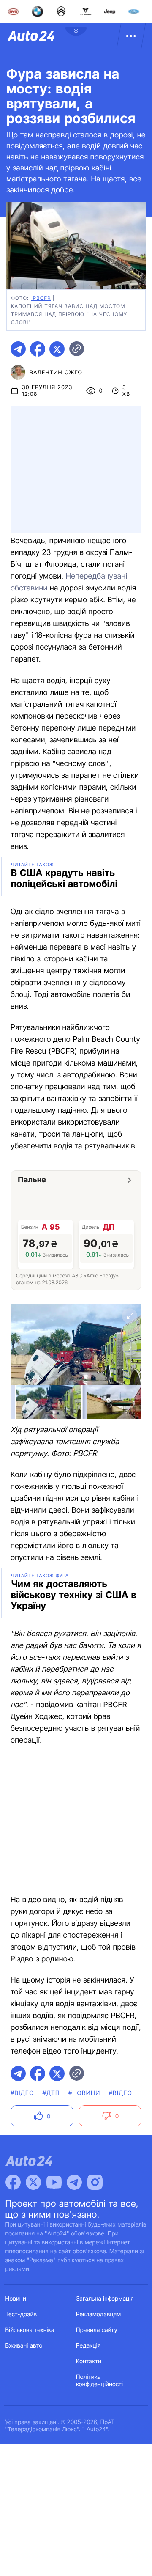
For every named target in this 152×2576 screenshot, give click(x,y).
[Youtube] (54, 2182)
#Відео (22, 2093)
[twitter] (57, 349)
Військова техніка (30, 2330)
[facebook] (38, 349)
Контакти (89, 2361)
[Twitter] (33, 2182)
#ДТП (51, 2093)
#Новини (84, 2093)
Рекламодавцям (99, 2314)
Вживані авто (24, 2346)
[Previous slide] (22, 1348)
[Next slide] (130, 1348)
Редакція (88, 2346)
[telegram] (18, 349)
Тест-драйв (21, 2314)
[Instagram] (95, 2182)
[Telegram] (74, 2182)
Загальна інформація (105, 2299)
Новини (16, 2299)
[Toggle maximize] (130, 1316)
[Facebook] (13, 2182)
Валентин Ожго (56, 373)
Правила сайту (97, 2330)
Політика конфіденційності (99, 2381)
